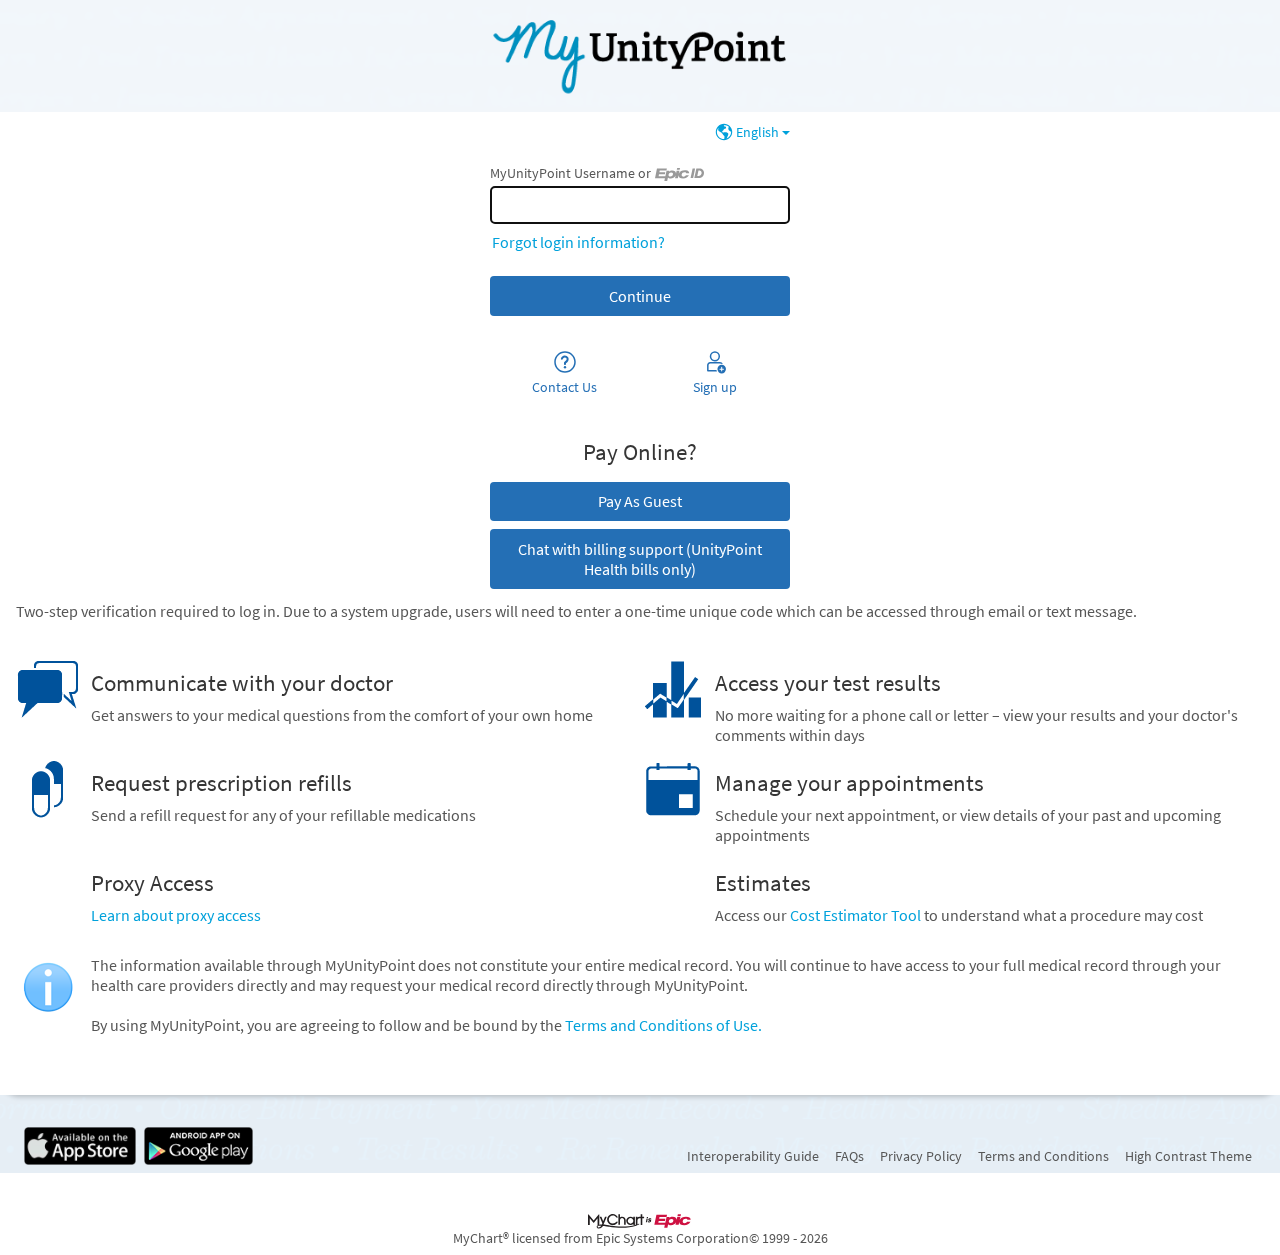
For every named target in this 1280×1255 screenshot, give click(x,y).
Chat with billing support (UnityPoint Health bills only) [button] (640, 559)
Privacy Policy (921, 1156)
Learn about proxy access (176, 915)
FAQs (849, 1156)
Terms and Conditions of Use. (663, 1025)
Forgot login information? (578, 242)
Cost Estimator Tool (855, 915)
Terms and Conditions (1043, 1156)
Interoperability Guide (753, 1156)
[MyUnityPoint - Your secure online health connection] (639, 56)
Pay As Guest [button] (640, 501)
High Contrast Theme (1188, 1156)
